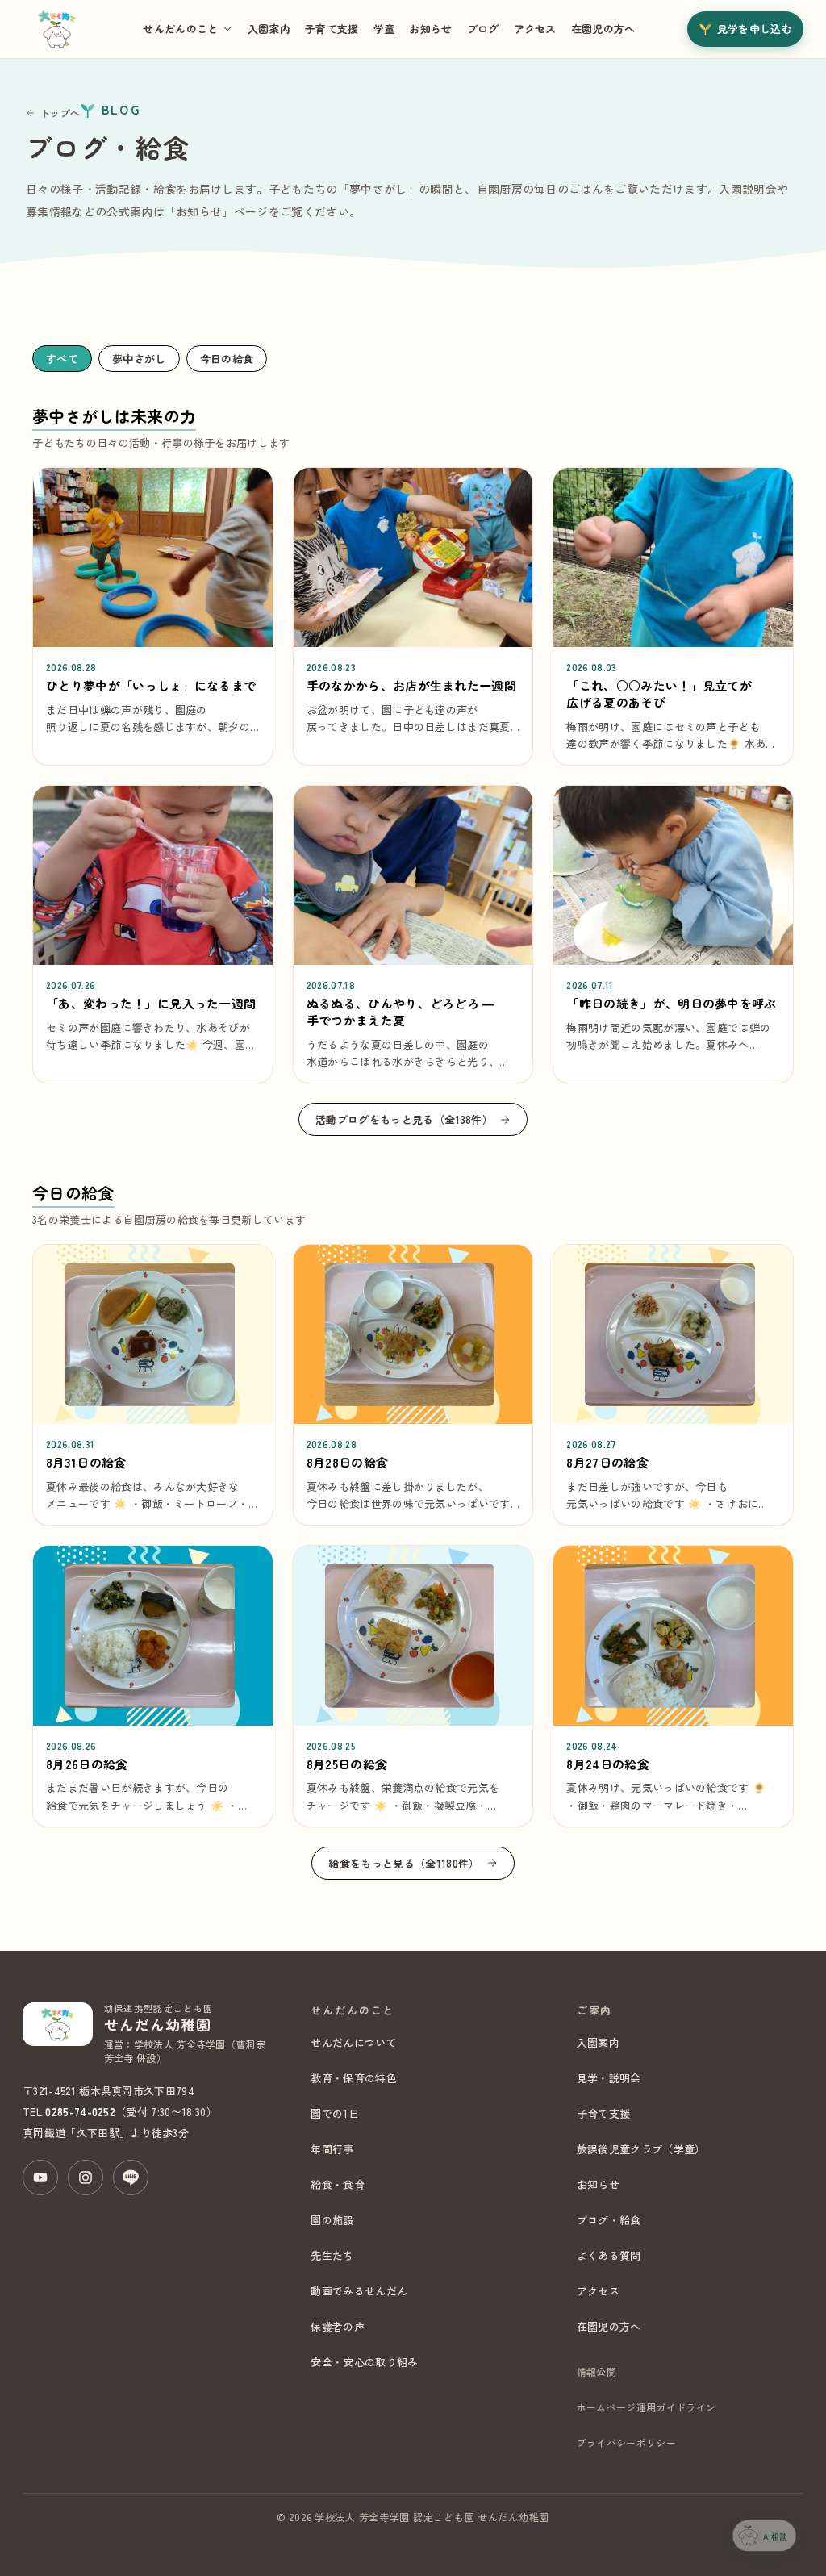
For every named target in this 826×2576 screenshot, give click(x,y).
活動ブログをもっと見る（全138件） (404, 1119)
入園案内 (269, 29)
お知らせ (430, 29)
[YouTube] (40, 2177)
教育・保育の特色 (354, 2078)
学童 (384, 29)
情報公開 (597, 2371)
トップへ (60, 113)
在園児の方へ (603, 29)
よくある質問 (609, 2255)
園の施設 (332, 2220)
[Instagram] (86, 2177)
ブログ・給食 (609, 2220)
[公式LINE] (131, 2177)
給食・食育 (338, 2184)
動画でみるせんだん (359, 2291)
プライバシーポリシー (626, 2442)
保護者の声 (338, 2326)
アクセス (535, 29)
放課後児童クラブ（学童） (641, 2149)
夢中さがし (139, 359)
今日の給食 (227, 359)
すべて (62, 359)
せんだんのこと (180, 29)
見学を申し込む (755, 29)
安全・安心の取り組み (364, 2362)
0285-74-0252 (80, 2112)
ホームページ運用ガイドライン (646, 2407)
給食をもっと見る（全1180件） (404, 1863)
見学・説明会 (609, 2078)
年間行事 (332, 2149)
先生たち (332, 2255)
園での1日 (335, 2113)
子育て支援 (332, 29)
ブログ (483, 29)
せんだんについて (354, 2042)
